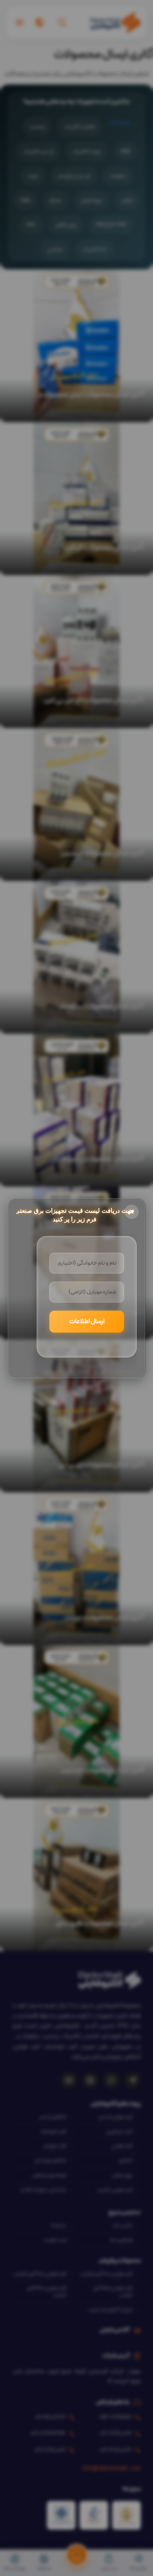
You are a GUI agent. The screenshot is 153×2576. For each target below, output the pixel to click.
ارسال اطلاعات (87, 1322)
